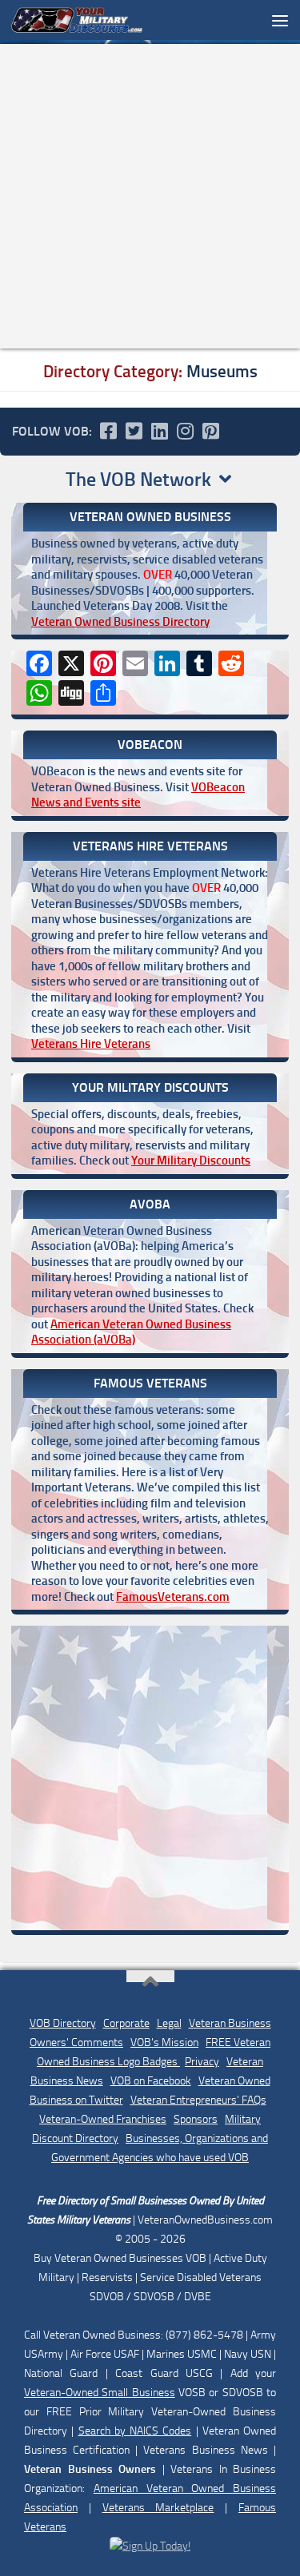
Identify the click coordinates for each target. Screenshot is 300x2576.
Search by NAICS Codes (135, 2431)
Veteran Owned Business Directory (120, 622)
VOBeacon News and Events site (138, 795)
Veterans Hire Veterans (91, 1044)
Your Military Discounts (191, 1161)
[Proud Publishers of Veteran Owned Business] (150, 2546)
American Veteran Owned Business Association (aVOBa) (131, 1332)
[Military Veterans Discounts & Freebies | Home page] (100, 20)
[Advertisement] (150, 196)
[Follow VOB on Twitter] (134, 431)
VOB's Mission (164, 2042)
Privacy (202, 2062)
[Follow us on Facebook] (108, 431)
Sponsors (196, 2119)
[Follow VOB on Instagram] (185, 431)
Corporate (126, 2023)
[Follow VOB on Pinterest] (210, 431)
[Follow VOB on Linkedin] (159, 431)
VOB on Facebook (151, 2081)
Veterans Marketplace (158, 2508)
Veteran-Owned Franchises (103, 2119)
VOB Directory (63, 2023)
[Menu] (280, 20)
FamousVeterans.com (173, 1597)
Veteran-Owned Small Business (100, 2393)
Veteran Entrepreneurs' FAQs (198, 2100)
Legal (169, 2023)
